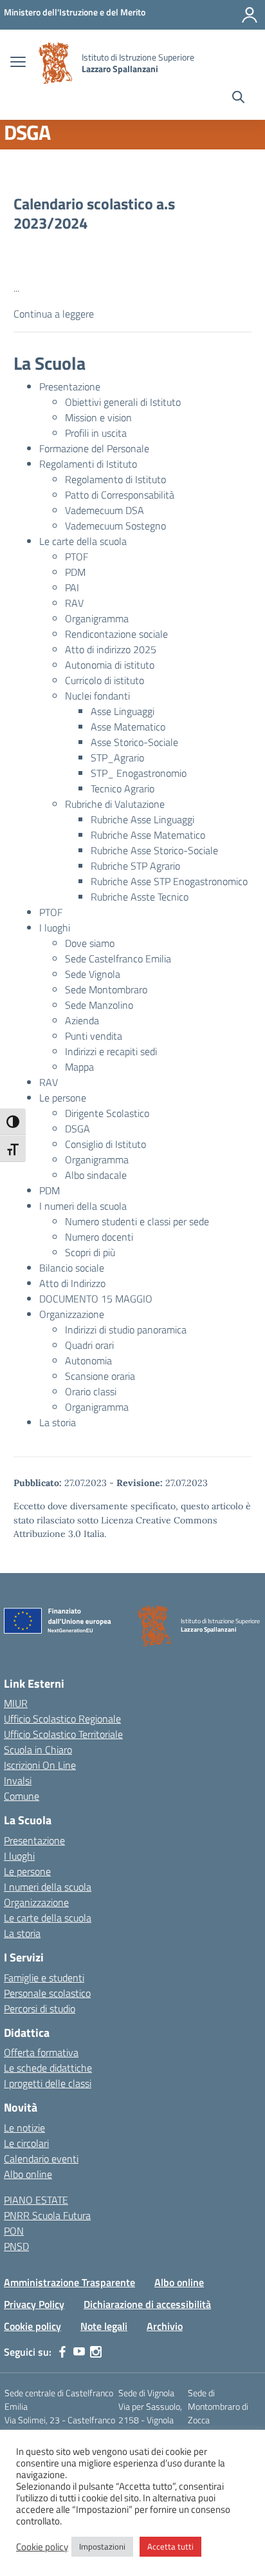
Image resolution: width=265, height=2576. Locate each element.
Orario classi (91, 1391)
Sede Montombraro (106, 989)
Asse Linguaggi (123, 711)
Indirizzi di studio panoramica (126, 1330)
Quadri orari (89, 1345)
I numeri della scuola (83, 1206)
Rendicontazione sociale (116, 634)
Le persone (63, 1098)
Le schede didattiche (48, 2068)
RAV (74, 603)
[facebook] (62, 2352)
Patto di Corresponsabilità (120, 495)
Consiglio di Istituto (105, 1144)
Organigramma (97, 618)
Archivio (165, 2326)
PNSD (16, 2246)
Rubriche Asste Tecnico (140, 897)
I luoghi (55, 928)
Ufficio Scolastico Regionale (62, 1719)
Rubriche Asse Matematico (148, 835)
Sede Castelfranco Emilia (118, 959)
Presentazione (70, 386)
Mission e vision (98, 417)
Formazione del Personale (94, 448)
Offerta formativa (41, 2052)
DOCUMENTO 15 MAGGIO (96, 1299)
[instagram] (96, 2352)
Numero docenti (99, 1237)
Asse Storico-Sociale (134, 742)
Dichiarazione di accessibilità (147, 2304)
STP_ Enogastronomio (139, 773)
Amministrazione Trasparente (69, 2282)
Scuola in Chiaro (38, 1750)
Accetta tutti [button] (170, 2546)
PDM (75, 572)
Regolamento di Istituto (115, 479)
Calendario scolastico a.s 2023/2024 (94, 213)
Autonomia (88, 1360)
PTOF (77, 557)
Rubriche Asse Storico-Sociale (154, 850)
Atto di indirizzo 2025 (111, 649)
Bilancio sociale (72, 1268)
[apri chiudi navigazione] (18, 63)
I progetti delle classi (48, 2083)
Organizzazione (72, 1314)
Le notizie (24, 2128)
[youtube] (79, 2352)
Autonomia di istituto (110, 665)
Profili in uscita (96, 433)
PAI (72, 587)
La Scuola (50, 363)
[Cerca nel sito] (238, 99)
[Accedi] (250, 15)
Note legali (104, 2326)
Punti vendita (94, 1036)
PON (14, 2231)
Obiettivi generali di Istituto (123, 402)
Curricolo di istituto (105, 680)
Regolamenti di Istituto (88, 464)
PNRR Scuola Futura (47, 2215)
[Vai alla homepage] (55, 63)
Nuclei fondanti (97, 696)
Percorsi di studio (40, 2008)
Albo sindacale (96, 1175)
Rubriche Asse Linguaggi (142, 819)
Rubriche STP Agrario (135, 866)
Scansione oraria (100, 1376)
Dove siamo (90, 943)
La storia (58, 1422)
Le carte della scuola (83, 541)
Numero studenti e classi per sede (137, 1221)
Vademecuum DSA (105, 510)
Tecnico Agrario (123, 788)
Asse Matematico (128, 727)
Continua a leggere (54, 314)
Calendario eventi (41, 2159)
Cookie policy (32, 2326)
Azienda (82, 1020)
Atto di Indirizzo (72, 1283)
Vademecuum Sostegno (115, 526)
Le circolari (26, 2143)
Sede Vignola (93, 974)
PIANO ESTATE (36, 2200)
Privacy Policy (34, 2304)
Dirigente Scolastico (107, 1113)
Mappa (79, 1067)
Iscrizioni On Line (40, 1765)
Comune (22, 1796)
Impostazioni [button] (102, 2546)
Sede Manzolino (99, 1005)
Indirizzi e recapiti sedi (111, 1051)
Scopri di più (90, 1252)
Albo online (28, 2174)
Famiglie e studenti (44, 1978)
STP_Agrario (117, 758)
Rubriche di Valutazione (115, 804)
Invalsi (18, 1780)
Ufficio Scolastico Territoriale (63, 1734)
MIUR (16, 1703)
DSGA (78, 1129)
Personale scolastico (47, 1993)
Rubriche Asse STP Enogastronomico (169, 881)
